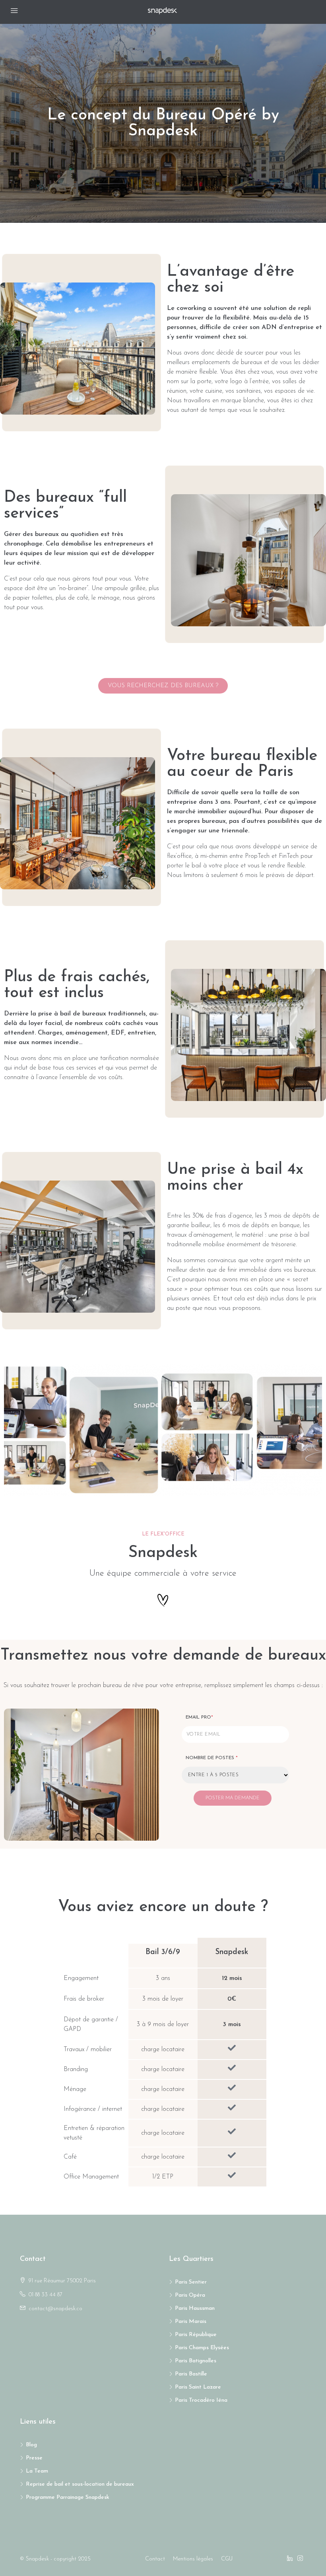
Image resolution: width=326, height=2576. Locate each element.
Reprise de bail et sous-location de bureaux (80, 2484)
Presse (34, 2458)
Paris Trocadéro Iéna (201, 2400)
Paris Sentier (191, 2282)
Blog (31, 2445)
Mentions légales (193, 2559)
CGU (227, 2559)
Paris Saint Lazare (198, 2387)
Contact (155, 2559)
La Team (37, 2471)
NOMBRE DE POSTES (212, 1758)
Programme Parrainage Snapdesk (68, 2497)
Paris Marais (191, 2322)
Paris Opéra (190, 2295)
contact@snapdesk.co (55, 2309)
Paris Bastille (191, 2374)
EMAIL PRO (199, 1717)
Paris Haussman (195, 2308)
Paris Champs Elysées (202, 2348)
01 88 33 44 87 (46, 2295)
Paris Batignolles (196, 2361)
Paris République (196, 2335)
